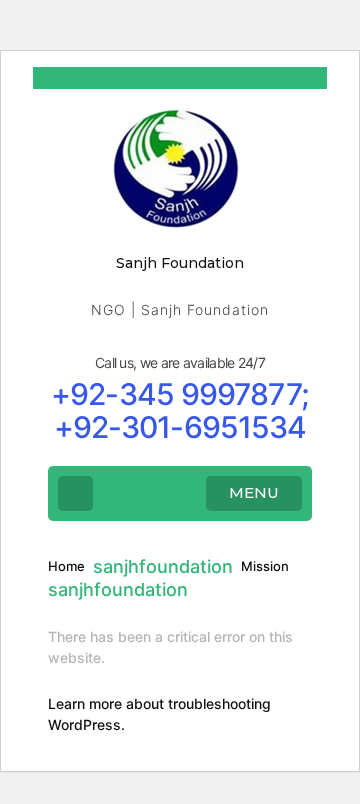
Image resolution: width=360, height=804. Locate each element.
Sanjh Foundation (180, 263)
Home (66, 566)
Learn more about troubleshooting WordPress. (159, 714)
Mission (265, 566)
